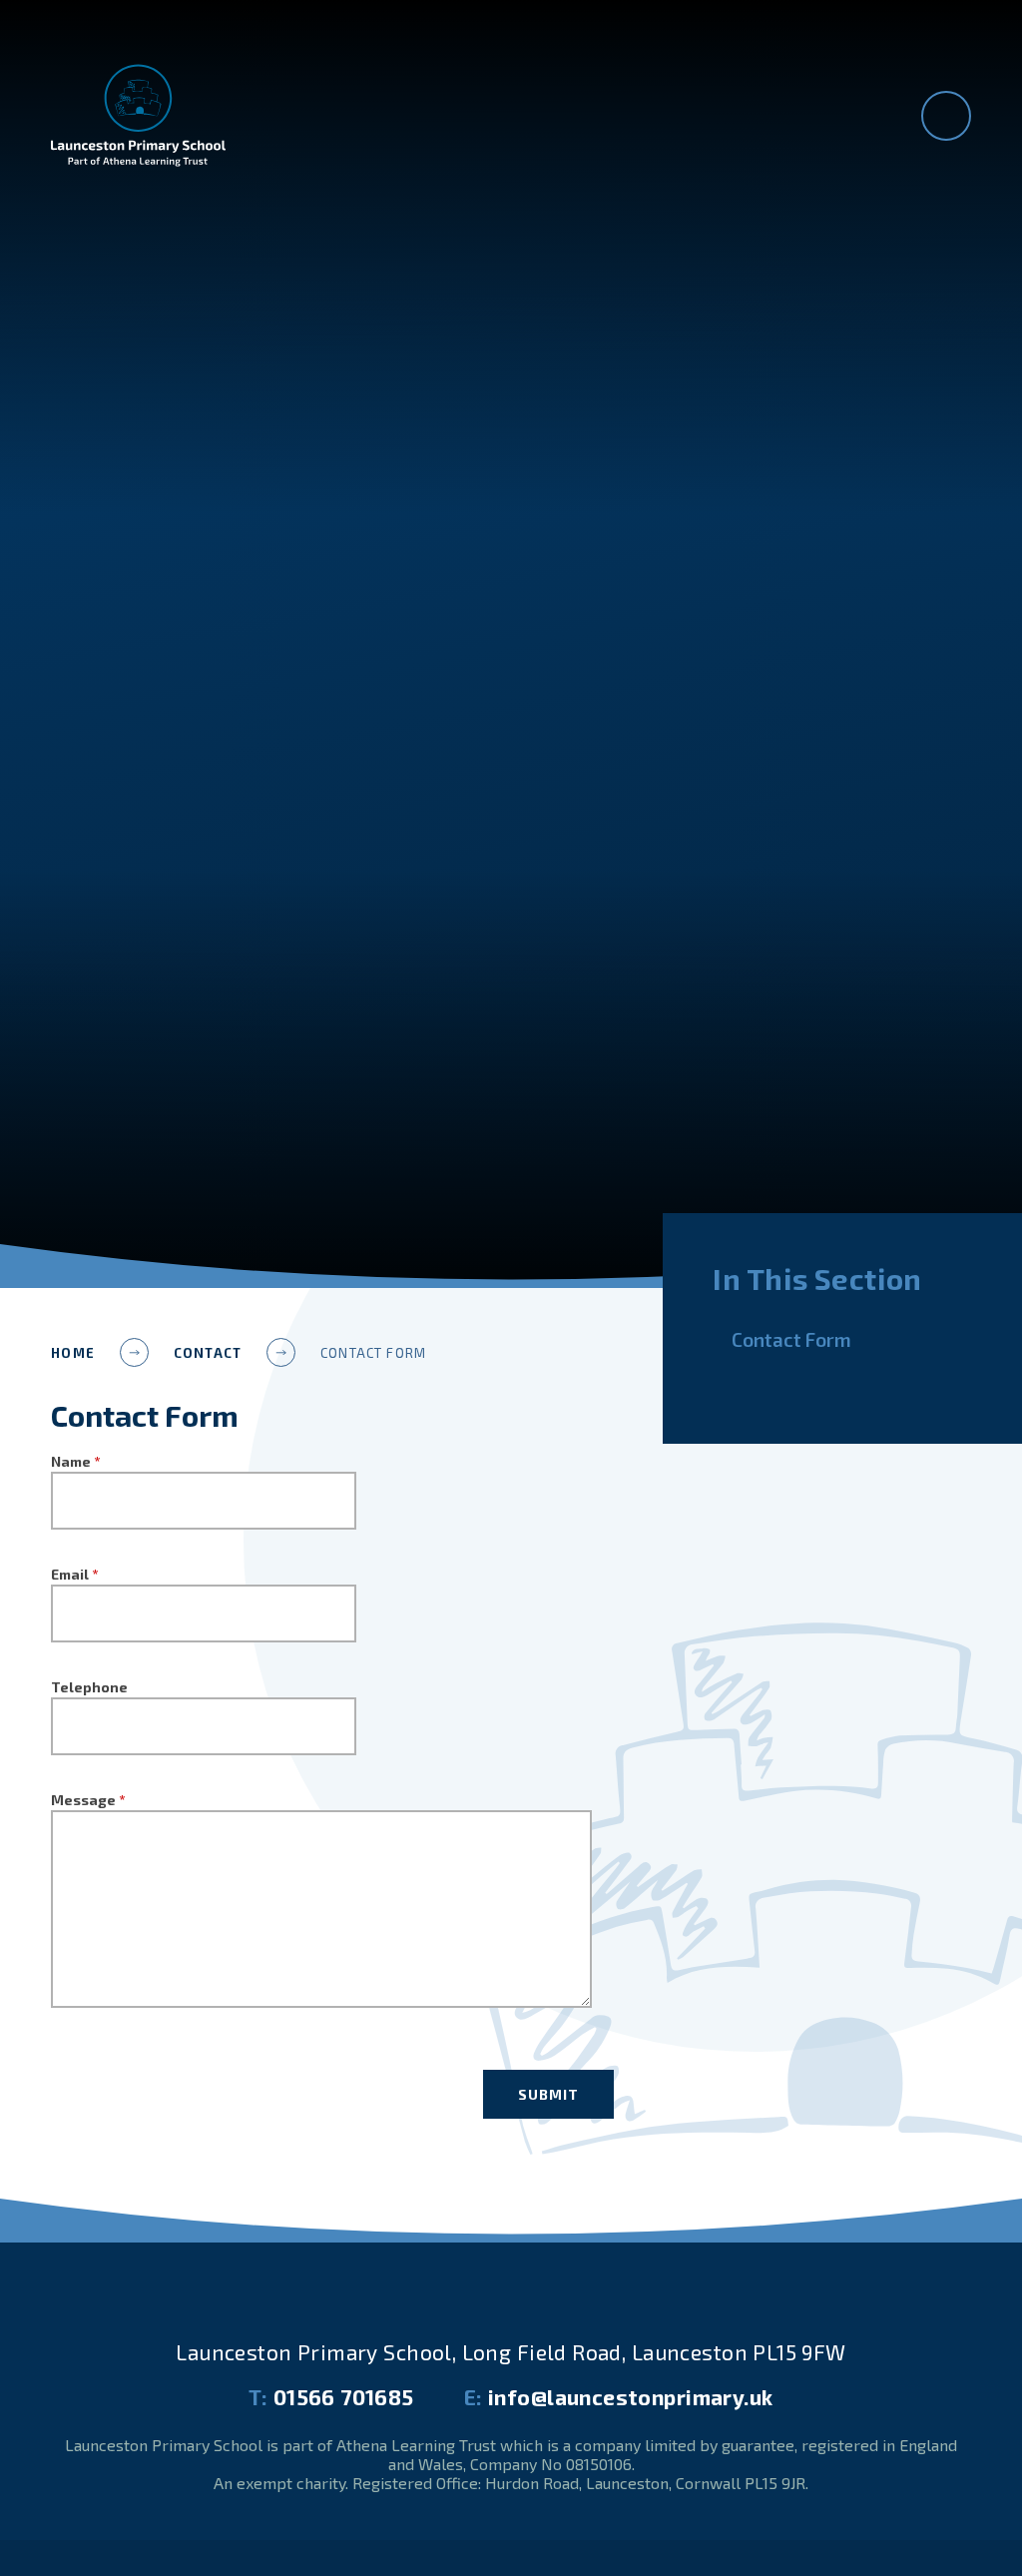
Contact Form (373, 1353)
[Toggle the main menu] (946, 116)
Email (74, 1574)
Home (73, 1353)
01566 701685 (331, 2397)
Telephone (89, 1687)
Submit (548, 2094)
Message (88, 1800)
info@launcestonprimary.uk (619, 2397)
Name (75, 1461)
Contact (208, 1353)
